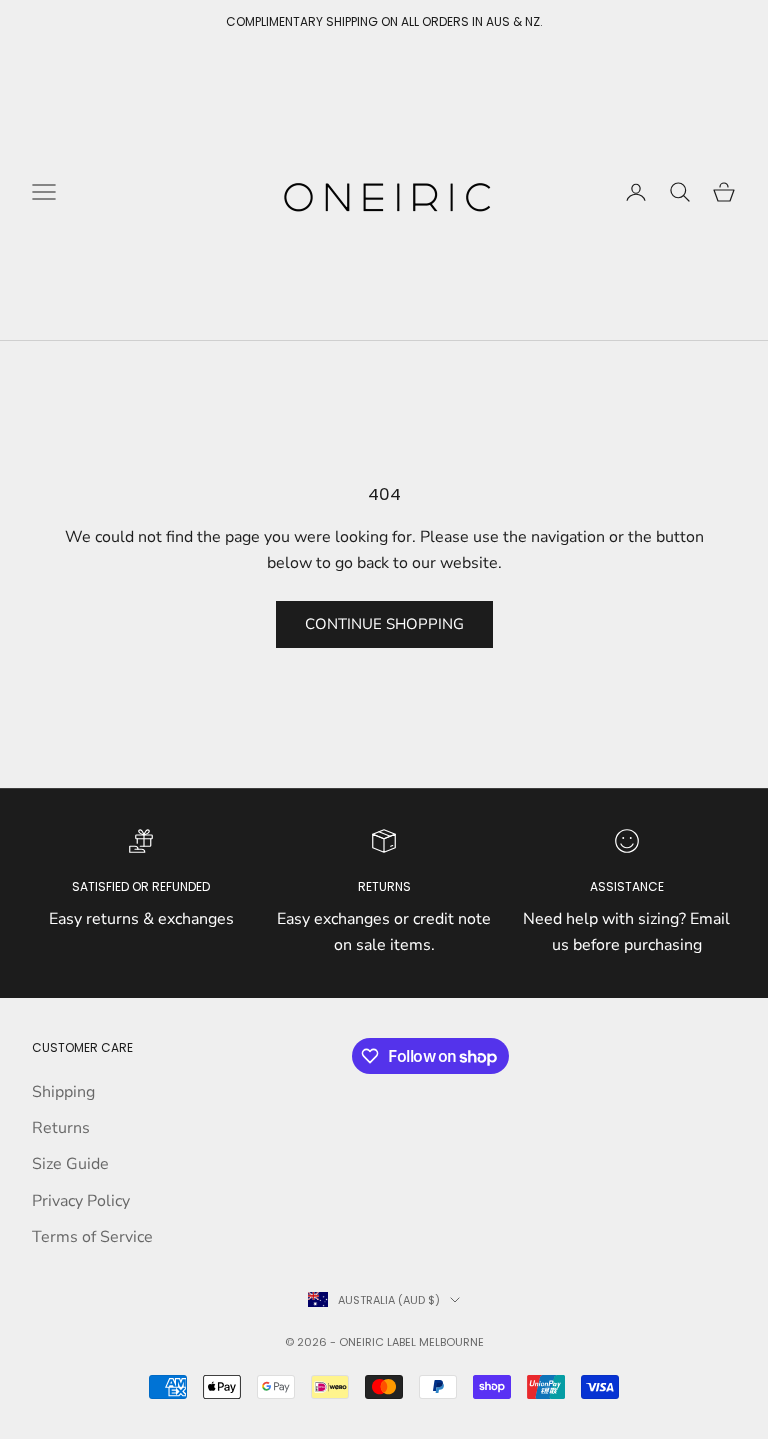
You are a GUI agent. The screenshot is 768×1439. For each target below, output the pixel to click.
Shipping (63, 1092)
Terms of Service (92, 1237)
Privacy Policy (81, 1201)
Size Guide (70, 1164)
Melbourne (451, 1342)
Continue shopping (384, 624)
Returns (61, 1128)
